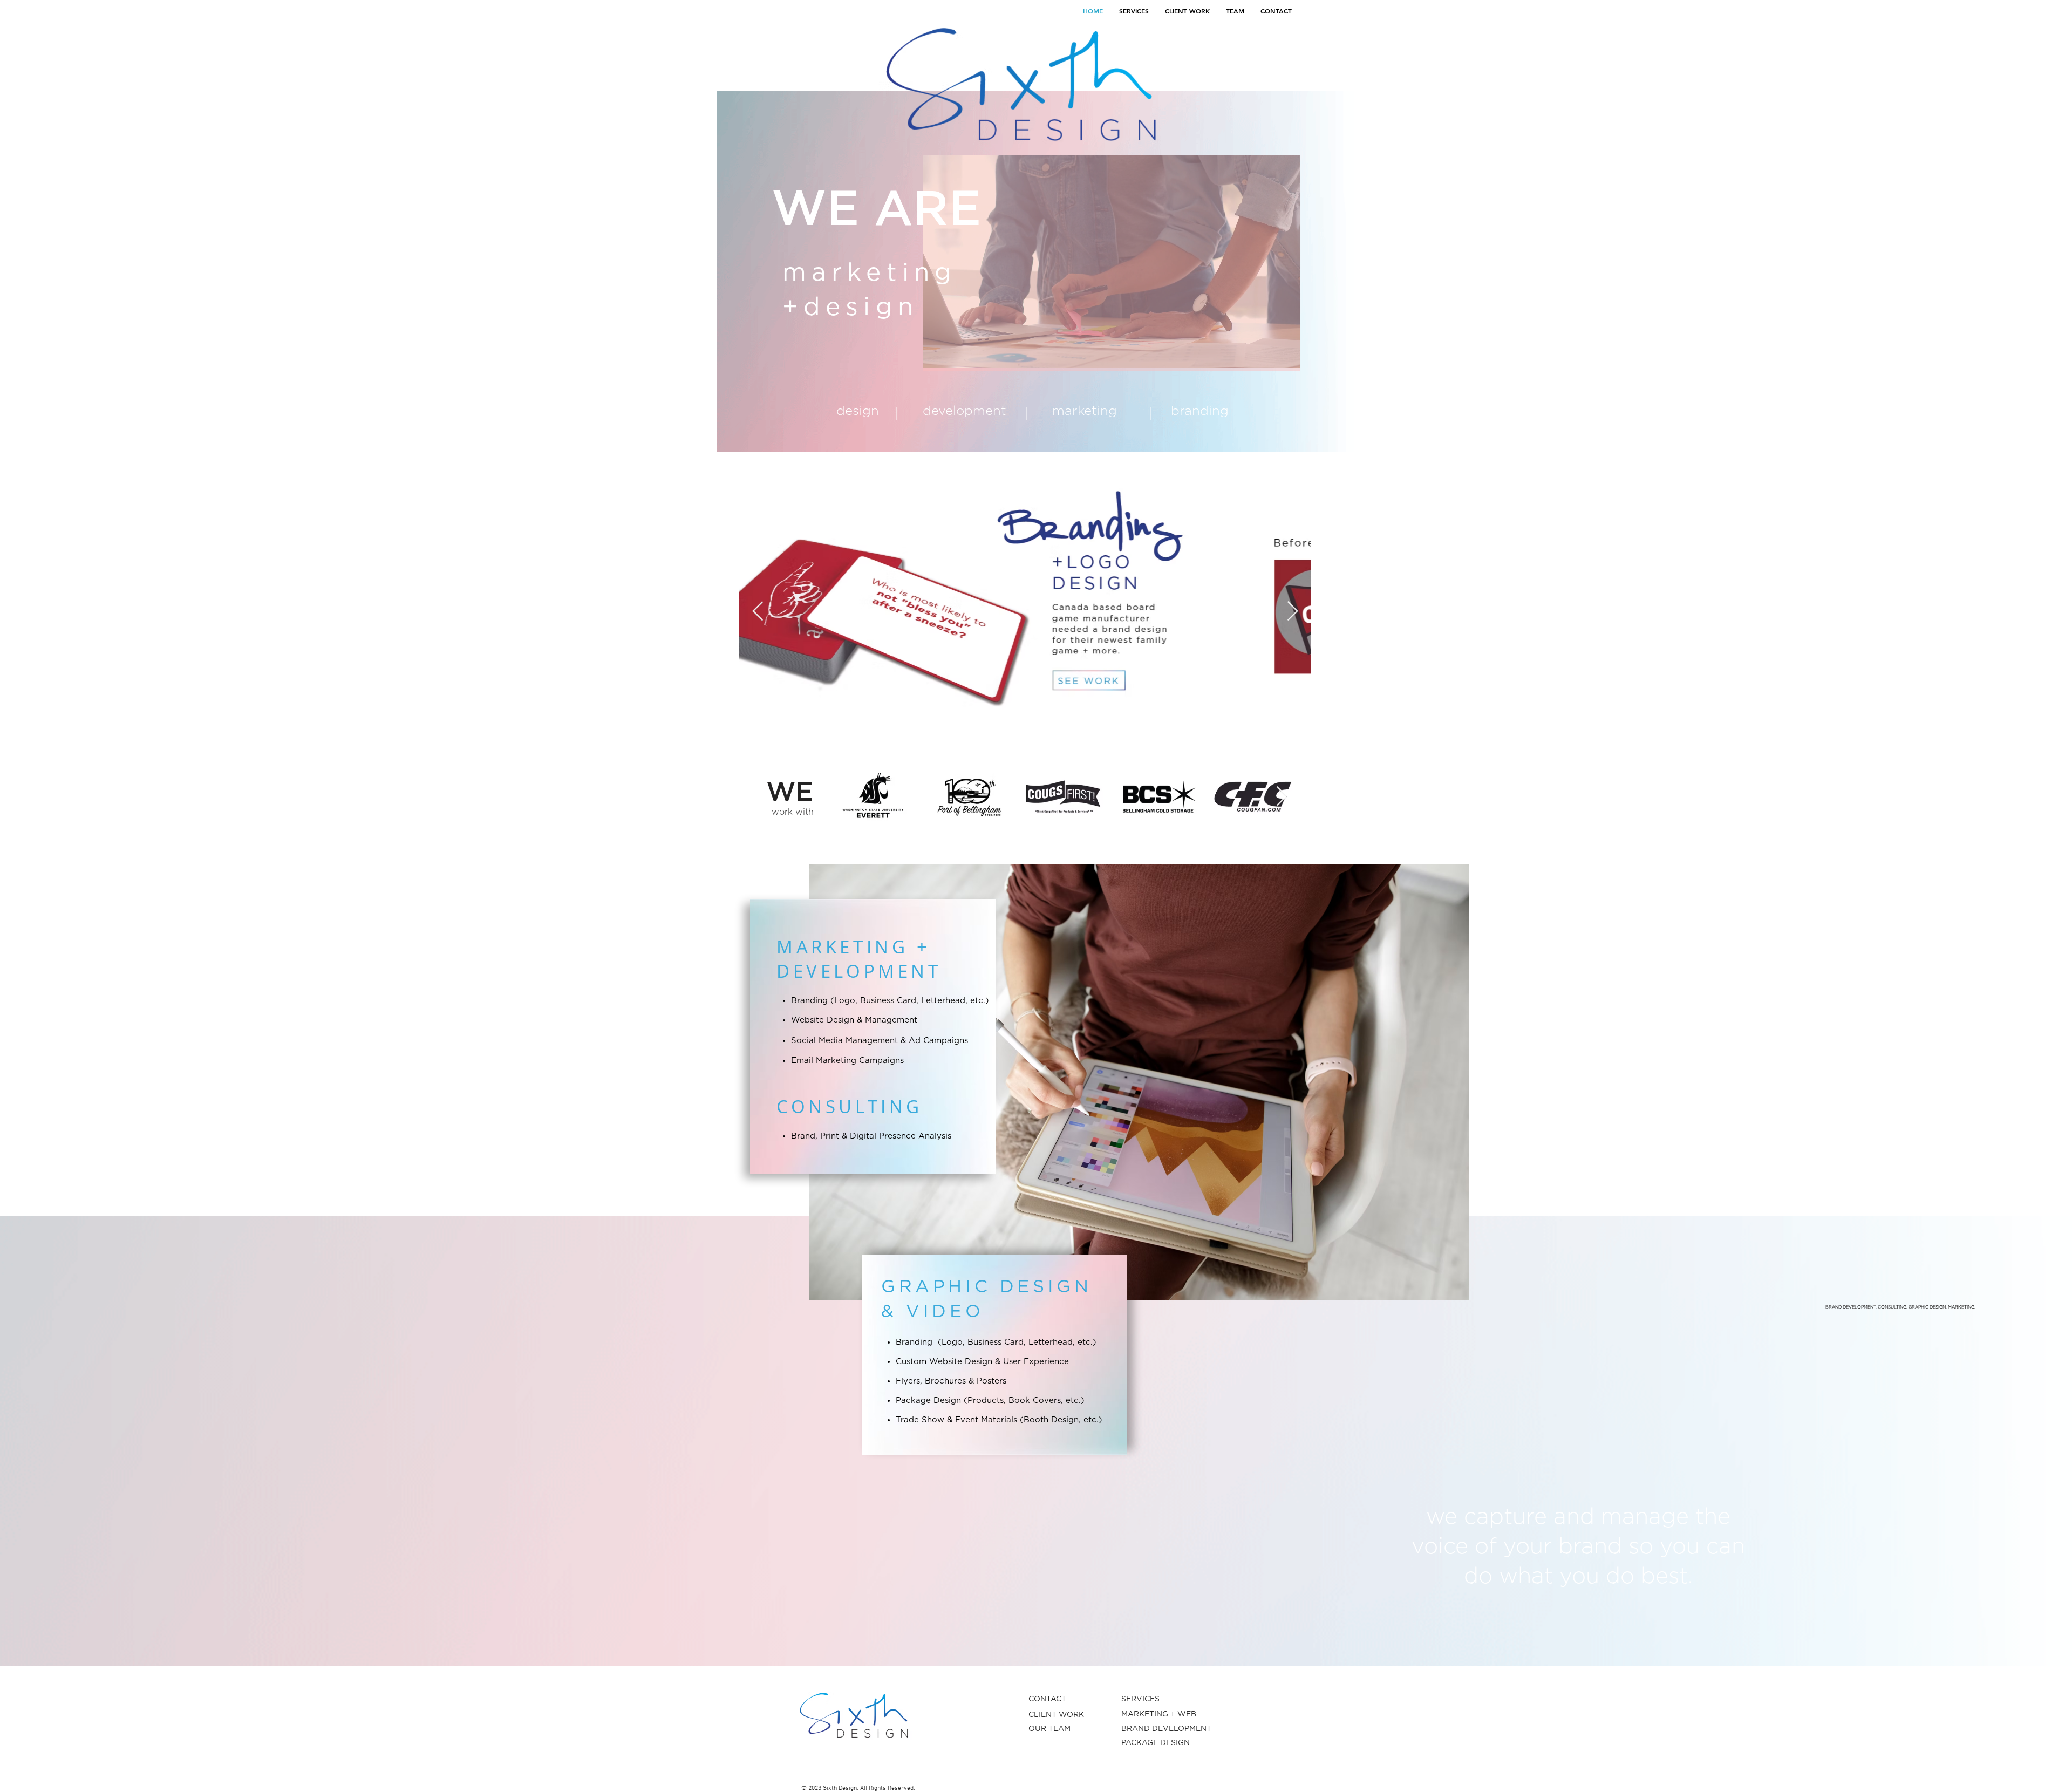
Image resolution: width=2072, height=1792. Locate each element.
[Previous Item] (758, 612)
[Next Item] (1293, 612)
